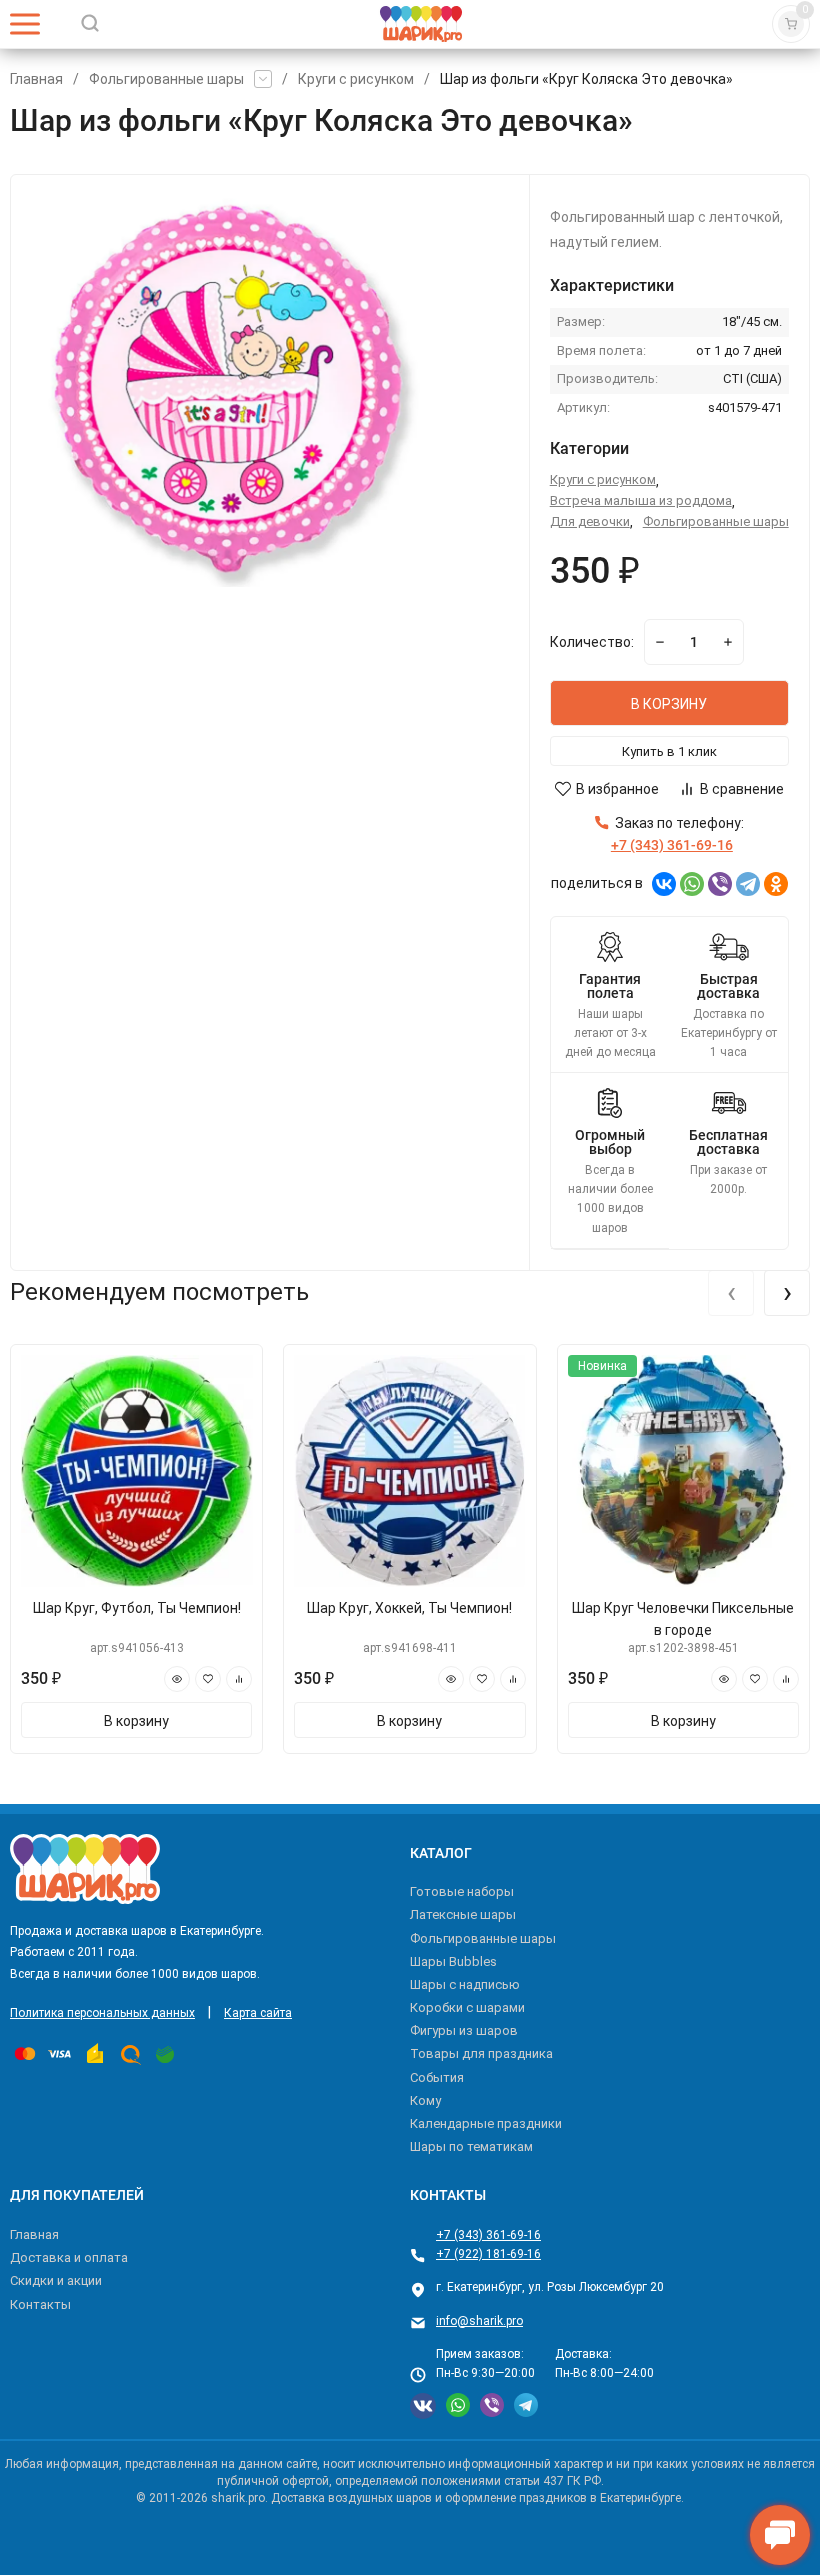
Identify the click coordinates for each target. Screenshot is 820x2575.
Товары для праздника (481, 2053)
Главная (36, 79)
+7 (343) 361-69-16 (488, 2235)
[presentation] (731, 1293)
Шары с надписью (465, 1984)
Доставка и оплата (69, 2257)
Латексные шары (463, 1914)
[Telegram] (748, 884)
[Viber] (720, 884)
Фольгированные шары (166, 79)
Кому (425, 2100)
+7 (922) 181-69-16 (488, 2254)
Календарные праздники (486, 2123)
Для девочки (590, 521)
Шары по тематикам (471, 2146)
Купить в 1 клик (669, 751)
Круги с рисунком (356, 79)
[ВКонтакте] (664, 884)
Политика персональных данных (102, 2013)
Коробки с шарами (467, 2007)
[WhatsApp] (692, 884)
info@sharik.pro (479, 2321)
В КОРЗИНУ (669, 704)
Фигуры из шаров (464, 2030)
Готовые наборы (462, 1891)
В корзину (136, 1721)
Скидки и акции (56, 2280)
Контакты (40, 2304)
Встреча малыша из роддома (641, 500)
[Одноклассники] (776, 884)
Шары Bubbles (453, 1961)
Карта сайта (258, 2013)
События (437, 2077)
